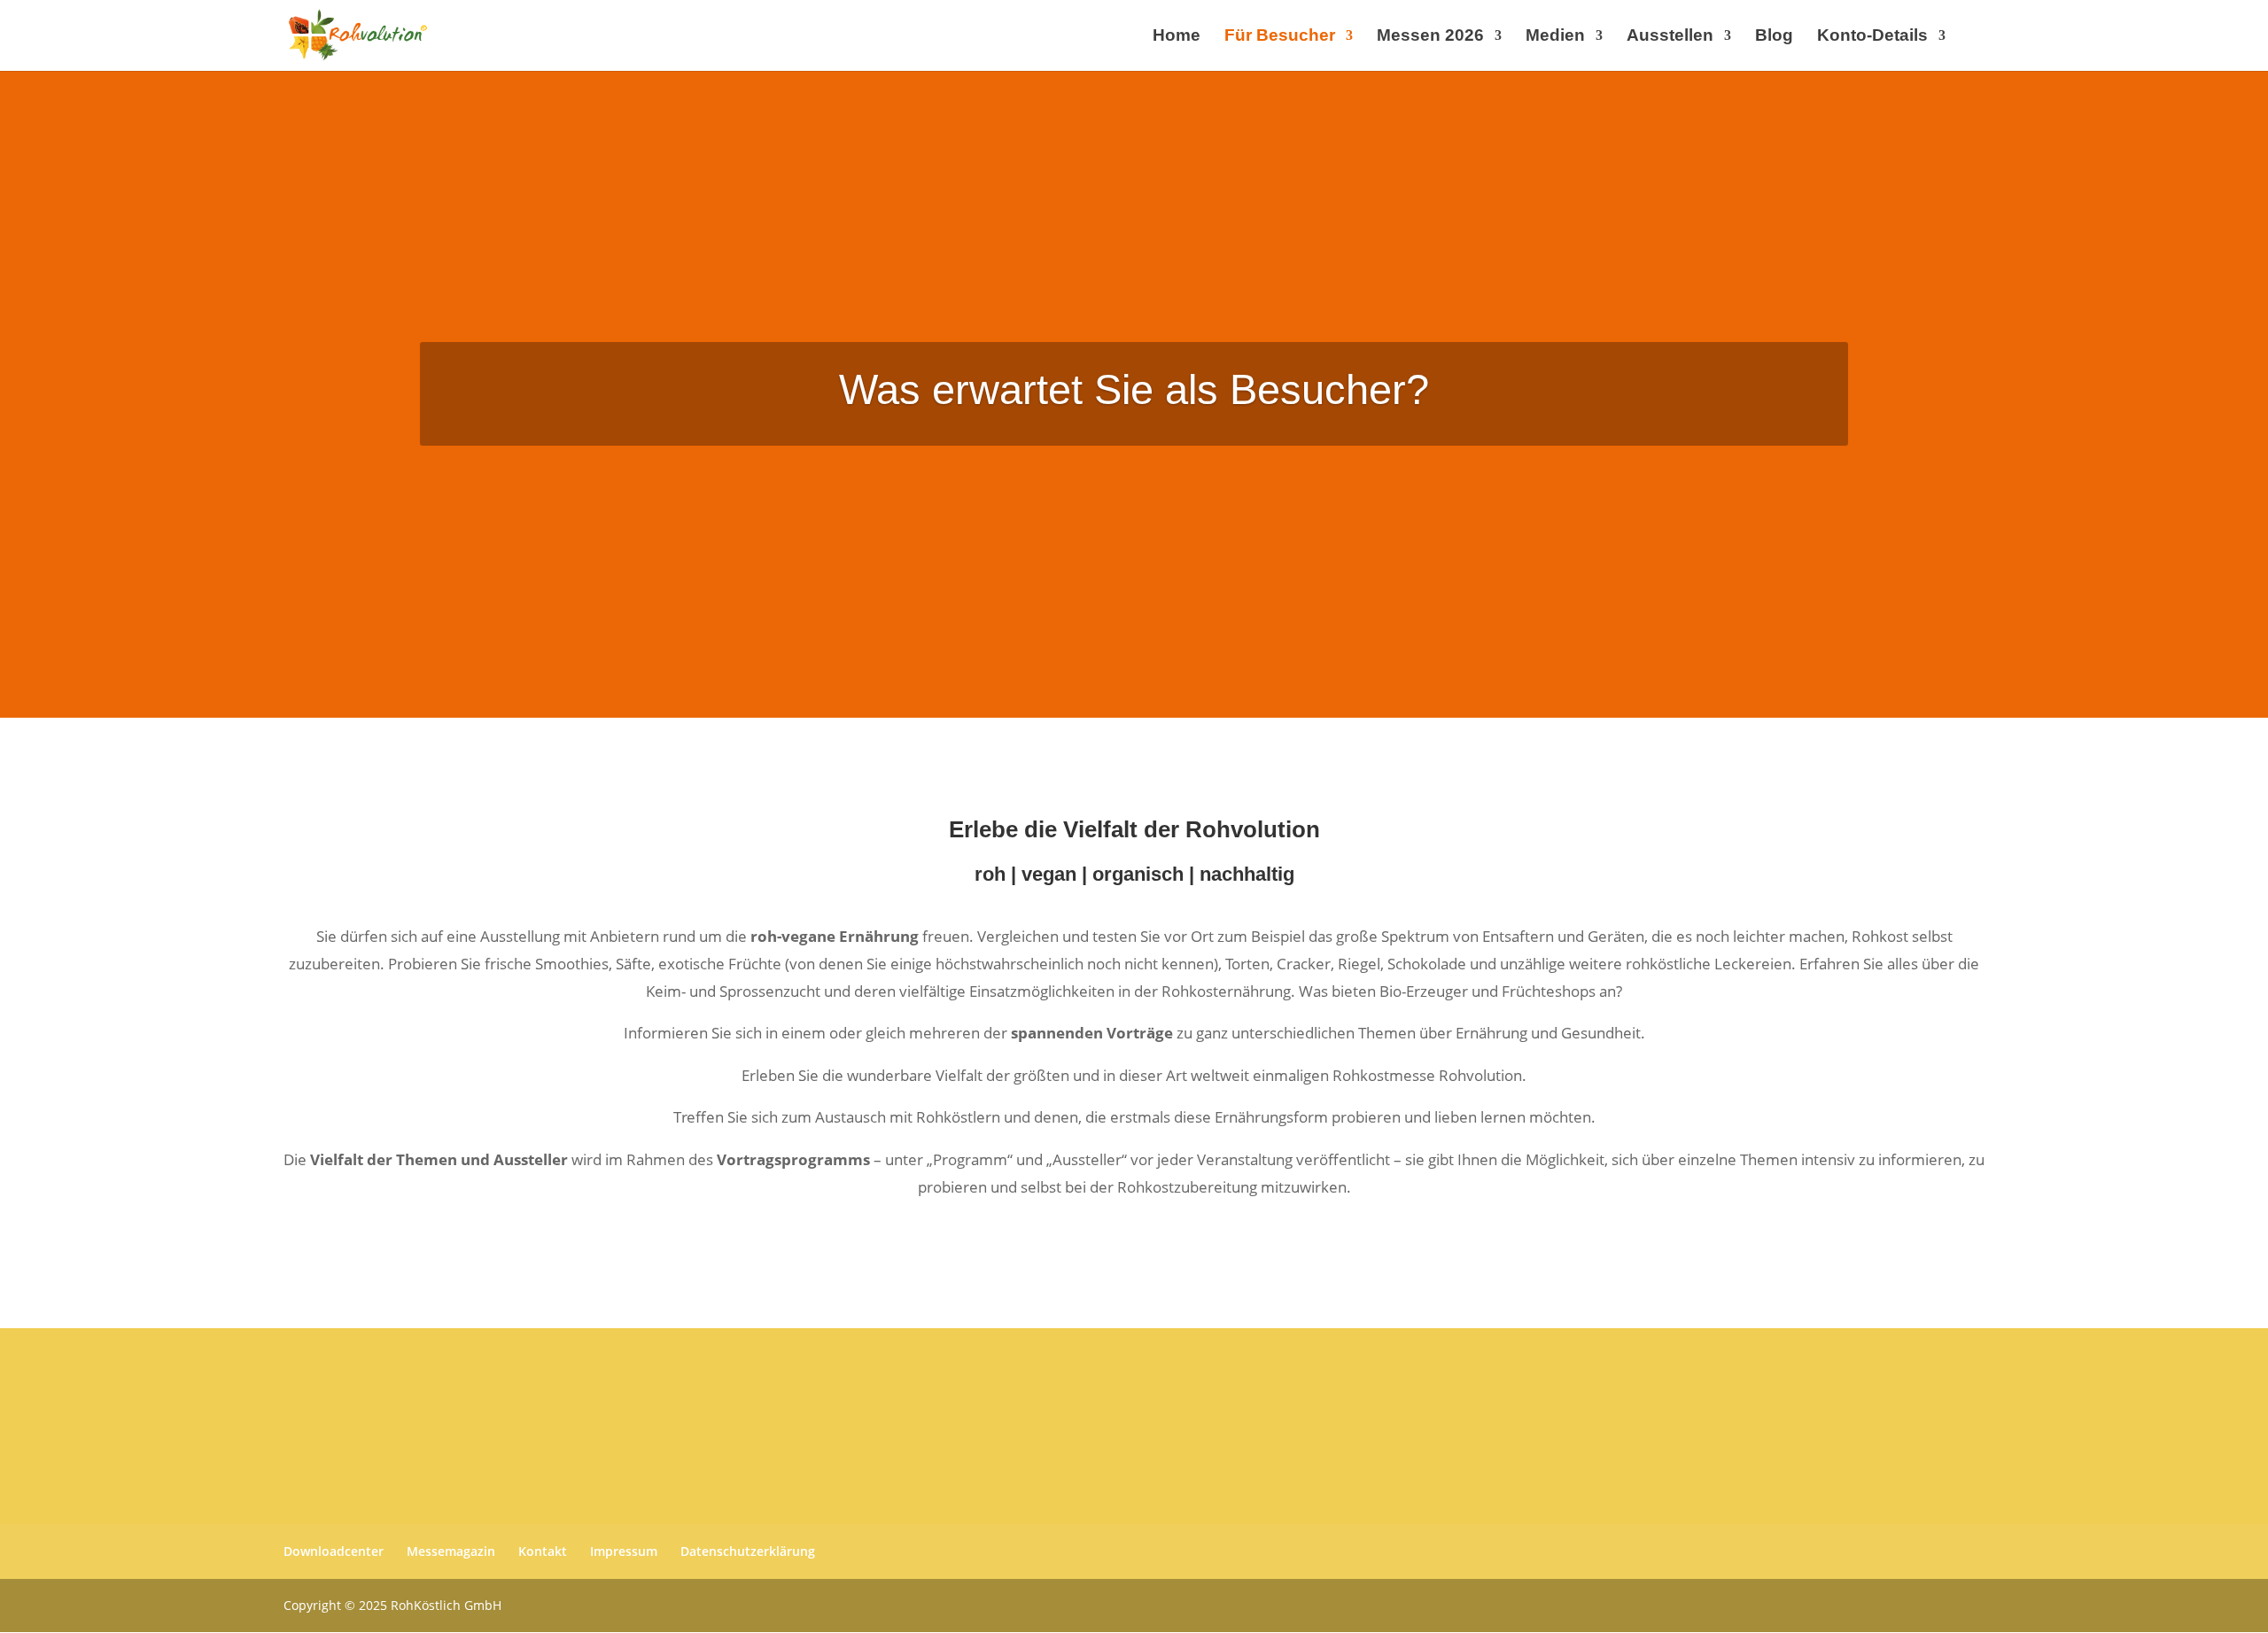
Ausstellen (1670, 37)
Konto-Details (1872, 37)
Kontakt (543, 1551)
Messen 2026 (1430, 37)
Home (1177, 37)
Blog (1774, 37)
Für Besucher (1280, 37)
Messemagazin (451, 1551)
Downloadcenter (334, 1551)
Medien (1555, 37)
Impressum (624, 1551)
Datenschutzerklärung (748, 1551)
